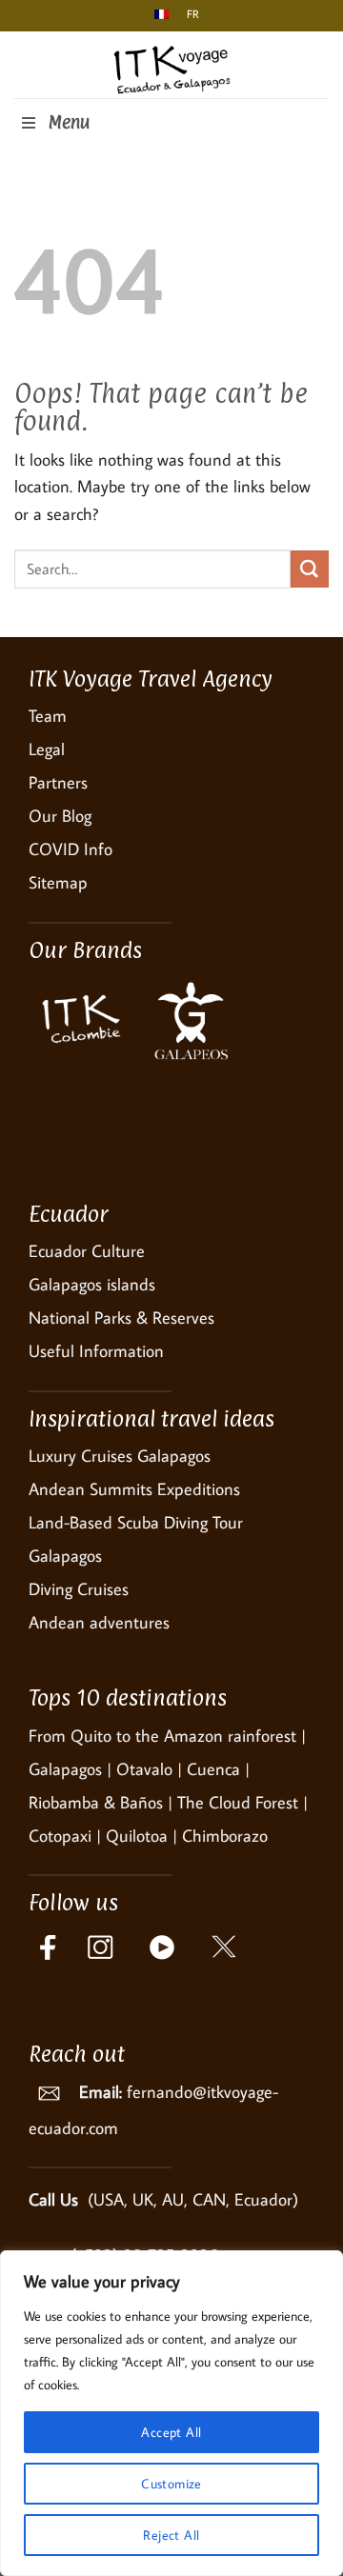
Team (48, 716)
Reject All (171, 2535)
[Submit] (310, 569)
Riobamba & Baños (96, 1802)
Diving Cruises (79, 1589)
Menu (69, 122)
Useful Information (96, 1351)
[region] (171, 2413)
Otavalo (144, 1769)
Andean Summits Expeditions (134, 1489)
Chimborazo (225, 1836)
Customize (171, 2484)
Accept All (171, 2432)
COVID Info (71, 849)
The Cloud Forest (238, 1802)
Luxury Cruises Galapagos (120, 1456)
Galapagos (65, 1769)
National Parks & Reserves (121, 1318)
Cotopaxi (60, 1836)
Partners (58, 782)
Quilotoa (137, 1836)
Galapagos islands (92, 1284)
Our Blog (60, 816)
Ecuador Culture (87, 1251)
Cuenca (213, 1769)
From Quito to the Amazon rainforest (162, 1736)
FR (190, 14)
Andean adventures (99, 1622)
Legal (47, 749)
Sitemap (58, 882)
